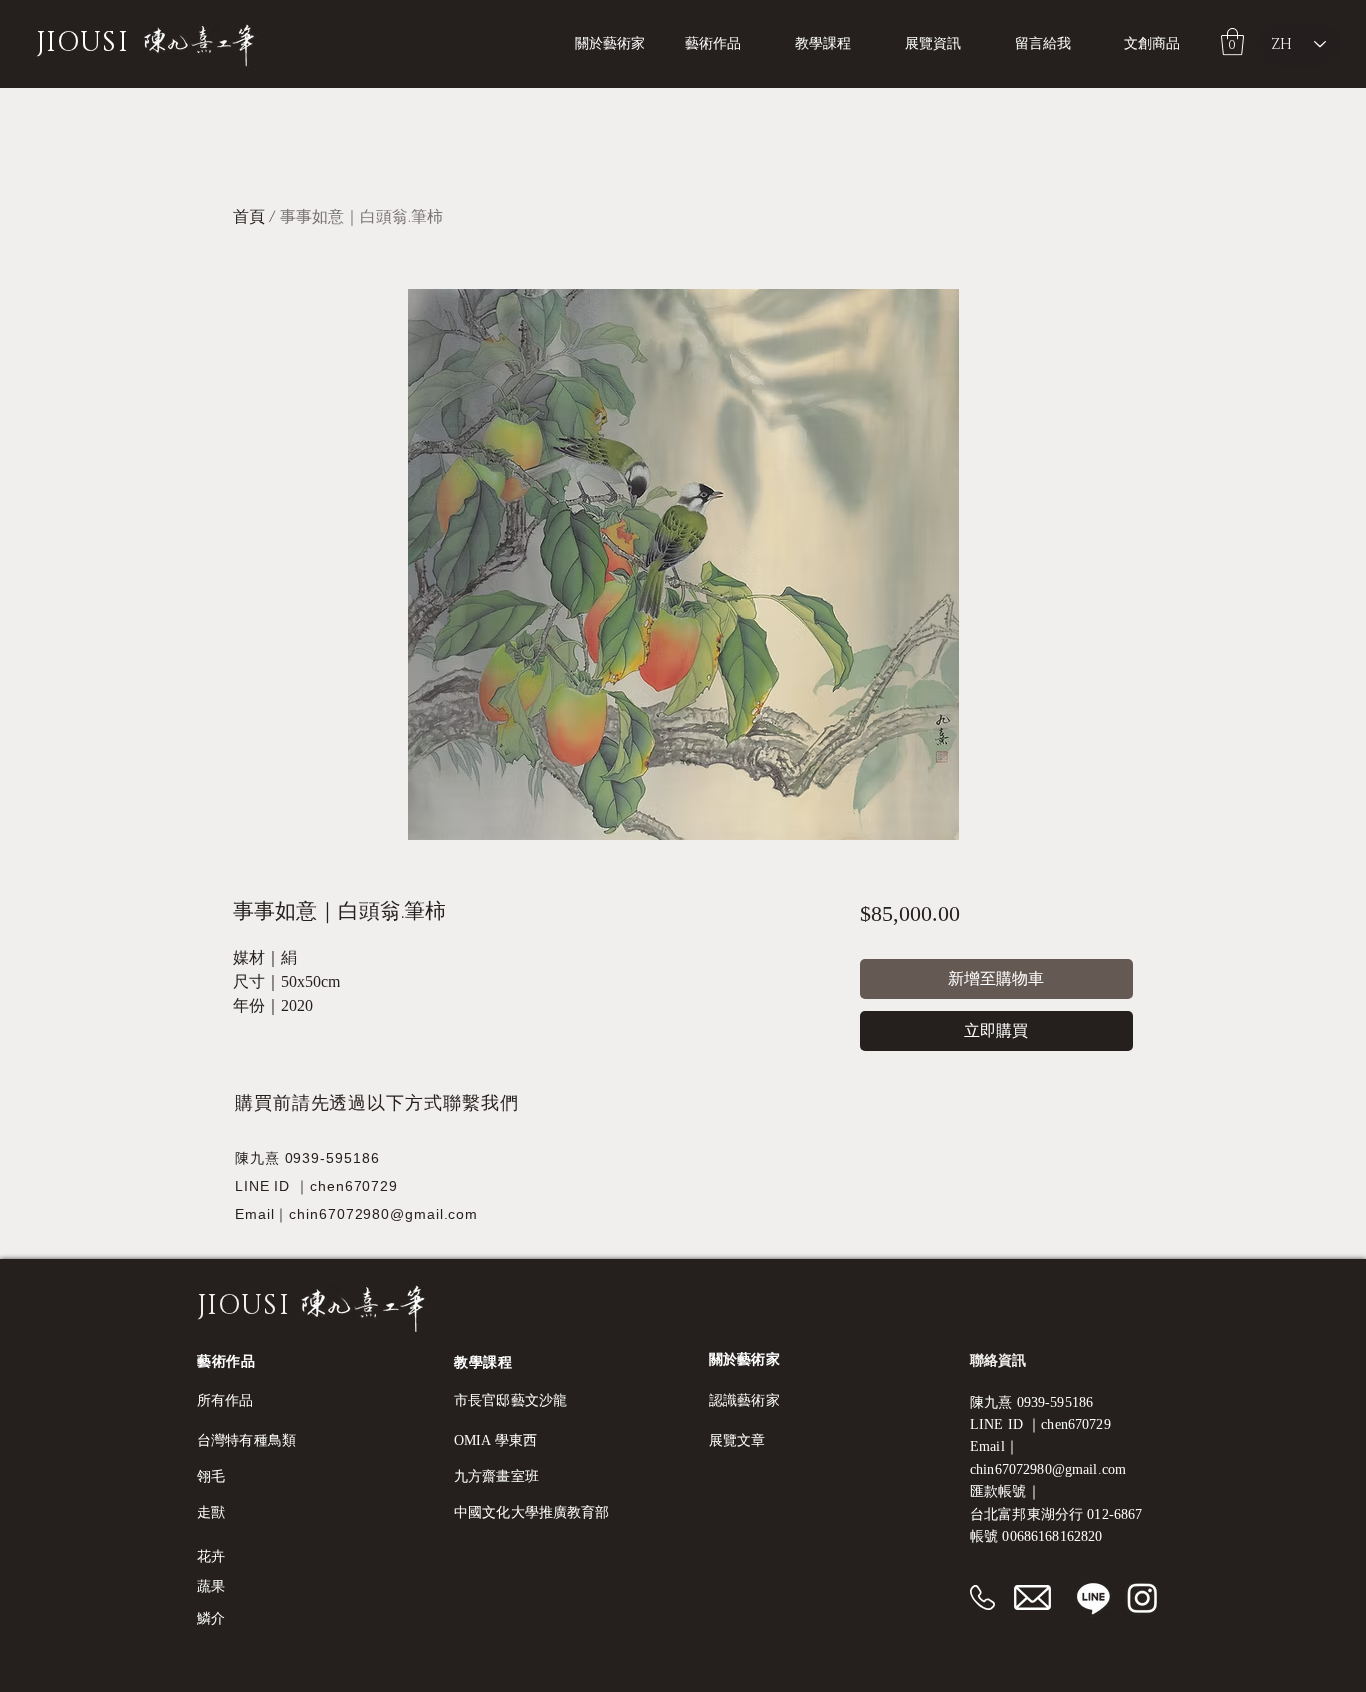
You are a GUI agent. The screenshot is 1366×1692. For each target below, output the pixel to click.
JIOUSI (82, 43)
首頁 (249, 217)
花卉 (211, 1556)
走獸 (211, 1512)
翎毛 (211, 1476)
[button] (835, 44)
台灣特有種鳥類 (246, 1440)
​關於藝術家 (744, 1359)
